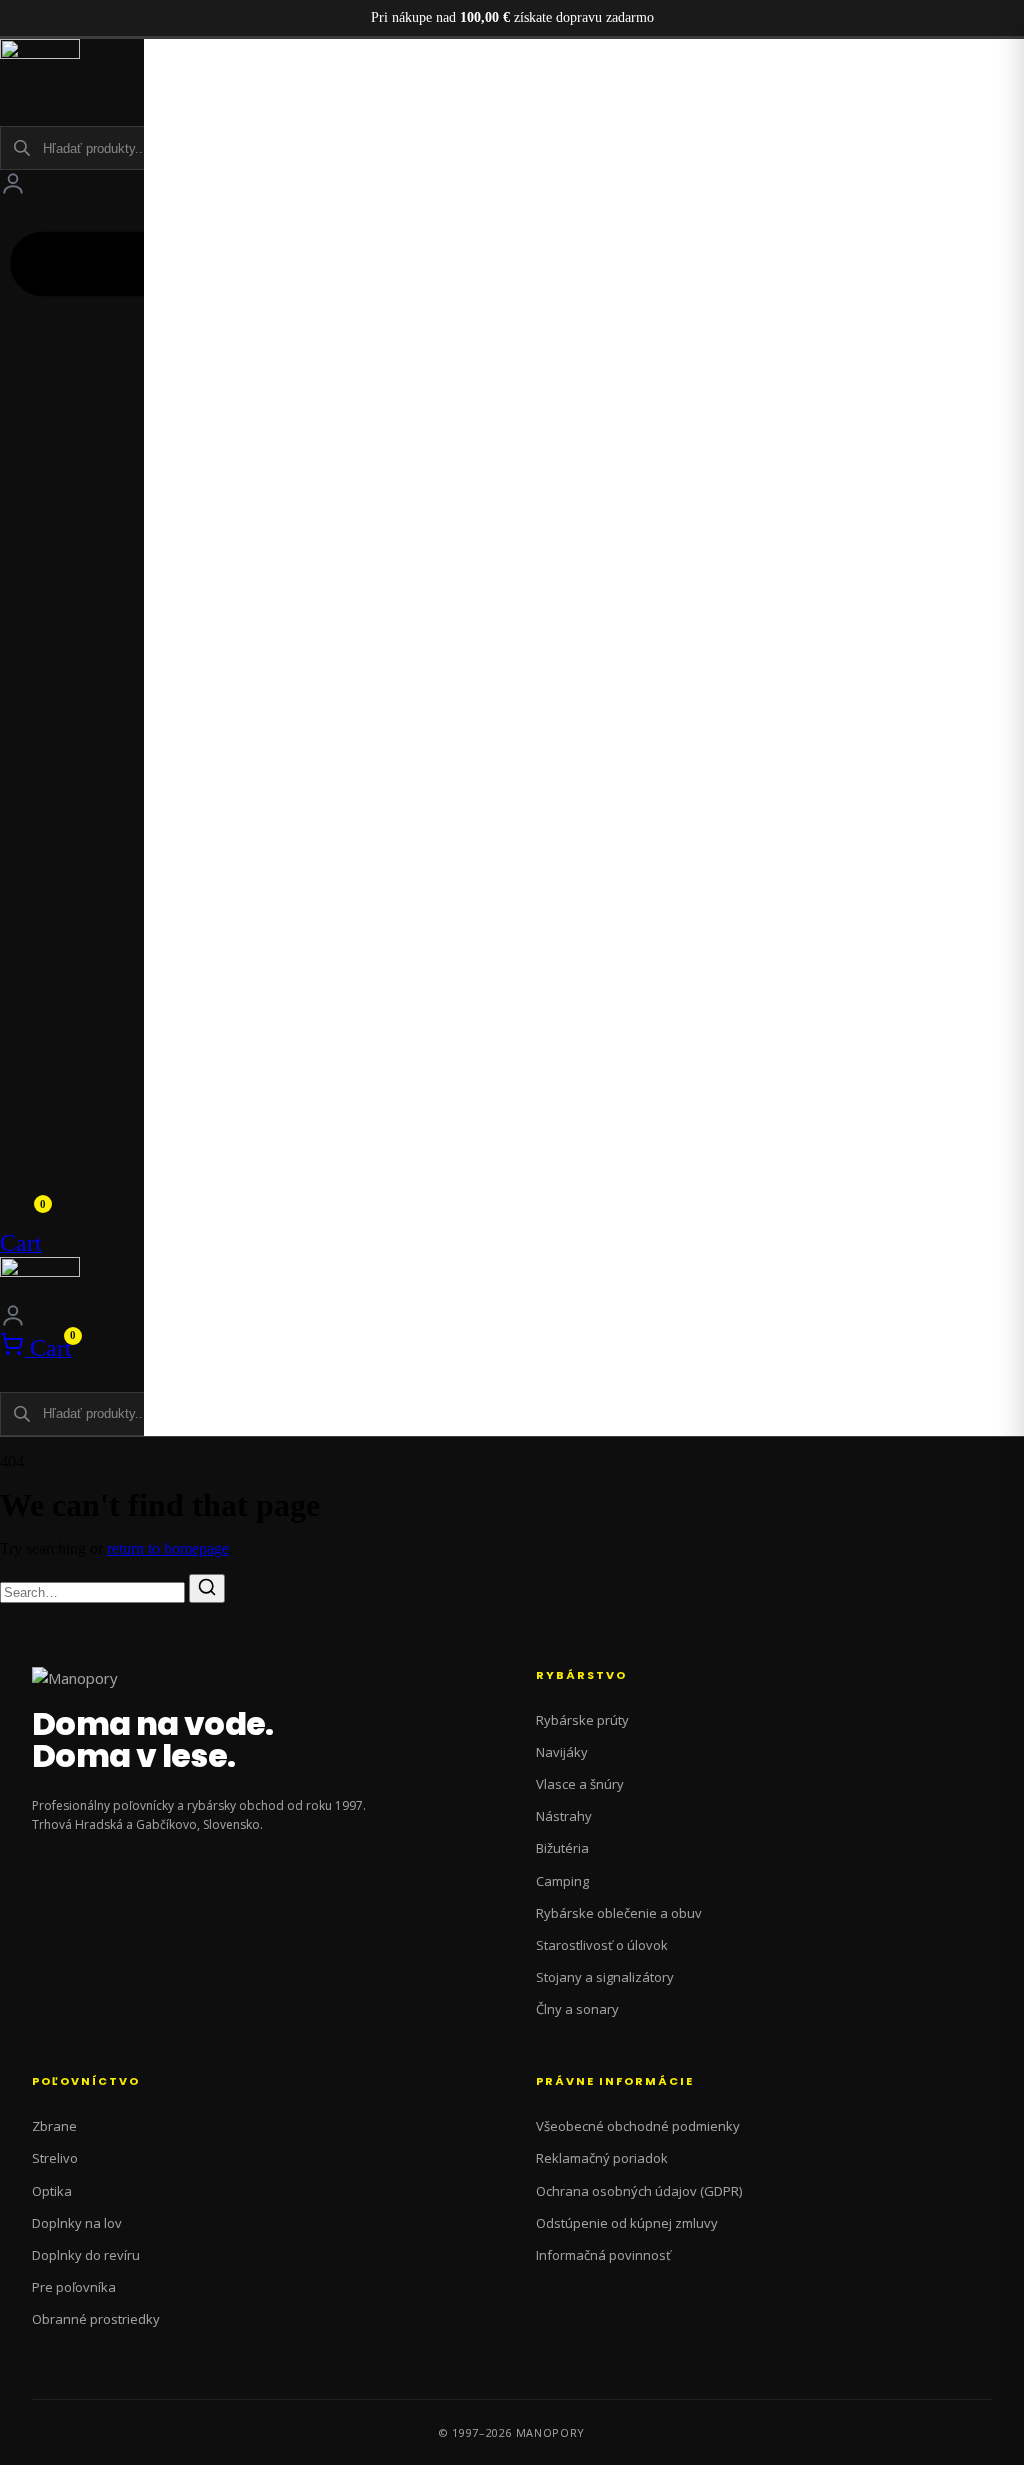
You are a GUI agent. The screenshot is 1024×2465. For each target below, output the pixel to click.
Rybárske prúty (582, 1720)
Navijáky (562, 1752)
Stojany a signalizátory (605, 1977)
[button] (512, 99)
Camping (562, 1881)
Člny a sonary (577, 2009)
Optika (52, 2191)
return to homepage (168, 1548)
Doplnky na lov (77, 2223)
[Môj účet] (13, 183)
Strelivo (55, 2158)
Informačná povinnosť (603, 2255)
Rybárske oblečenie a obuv (619, 1913)
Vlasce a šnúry (580, 1784)
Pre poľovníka (74, 2287)
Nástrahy (564, 1816)
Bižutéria (562, 1848)
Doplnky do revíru (86, 2255)
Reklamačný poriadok (602, 2158)
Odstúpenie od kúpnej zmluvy (627, 2223)
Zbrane (54, 2126)
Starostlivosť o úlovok (602, 1945)
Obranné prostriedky (96, 2319)
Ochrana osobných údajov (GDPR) (639, 2191)
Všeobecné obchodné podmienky (638, 2126)
